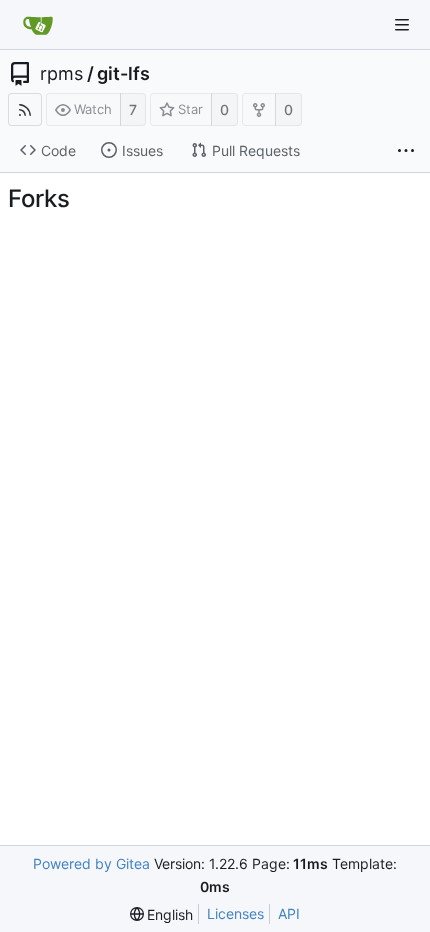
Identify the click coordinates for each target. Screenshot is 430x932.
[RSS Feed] (25, 109)
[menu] (162, 914)
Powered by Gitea (91, 863)
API (289, 913)
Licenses (235, 913)
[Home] (38, 25)
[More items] (406, 151)
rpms (61, 74)
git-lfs (123, 74)
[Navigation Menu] (402, 25)
